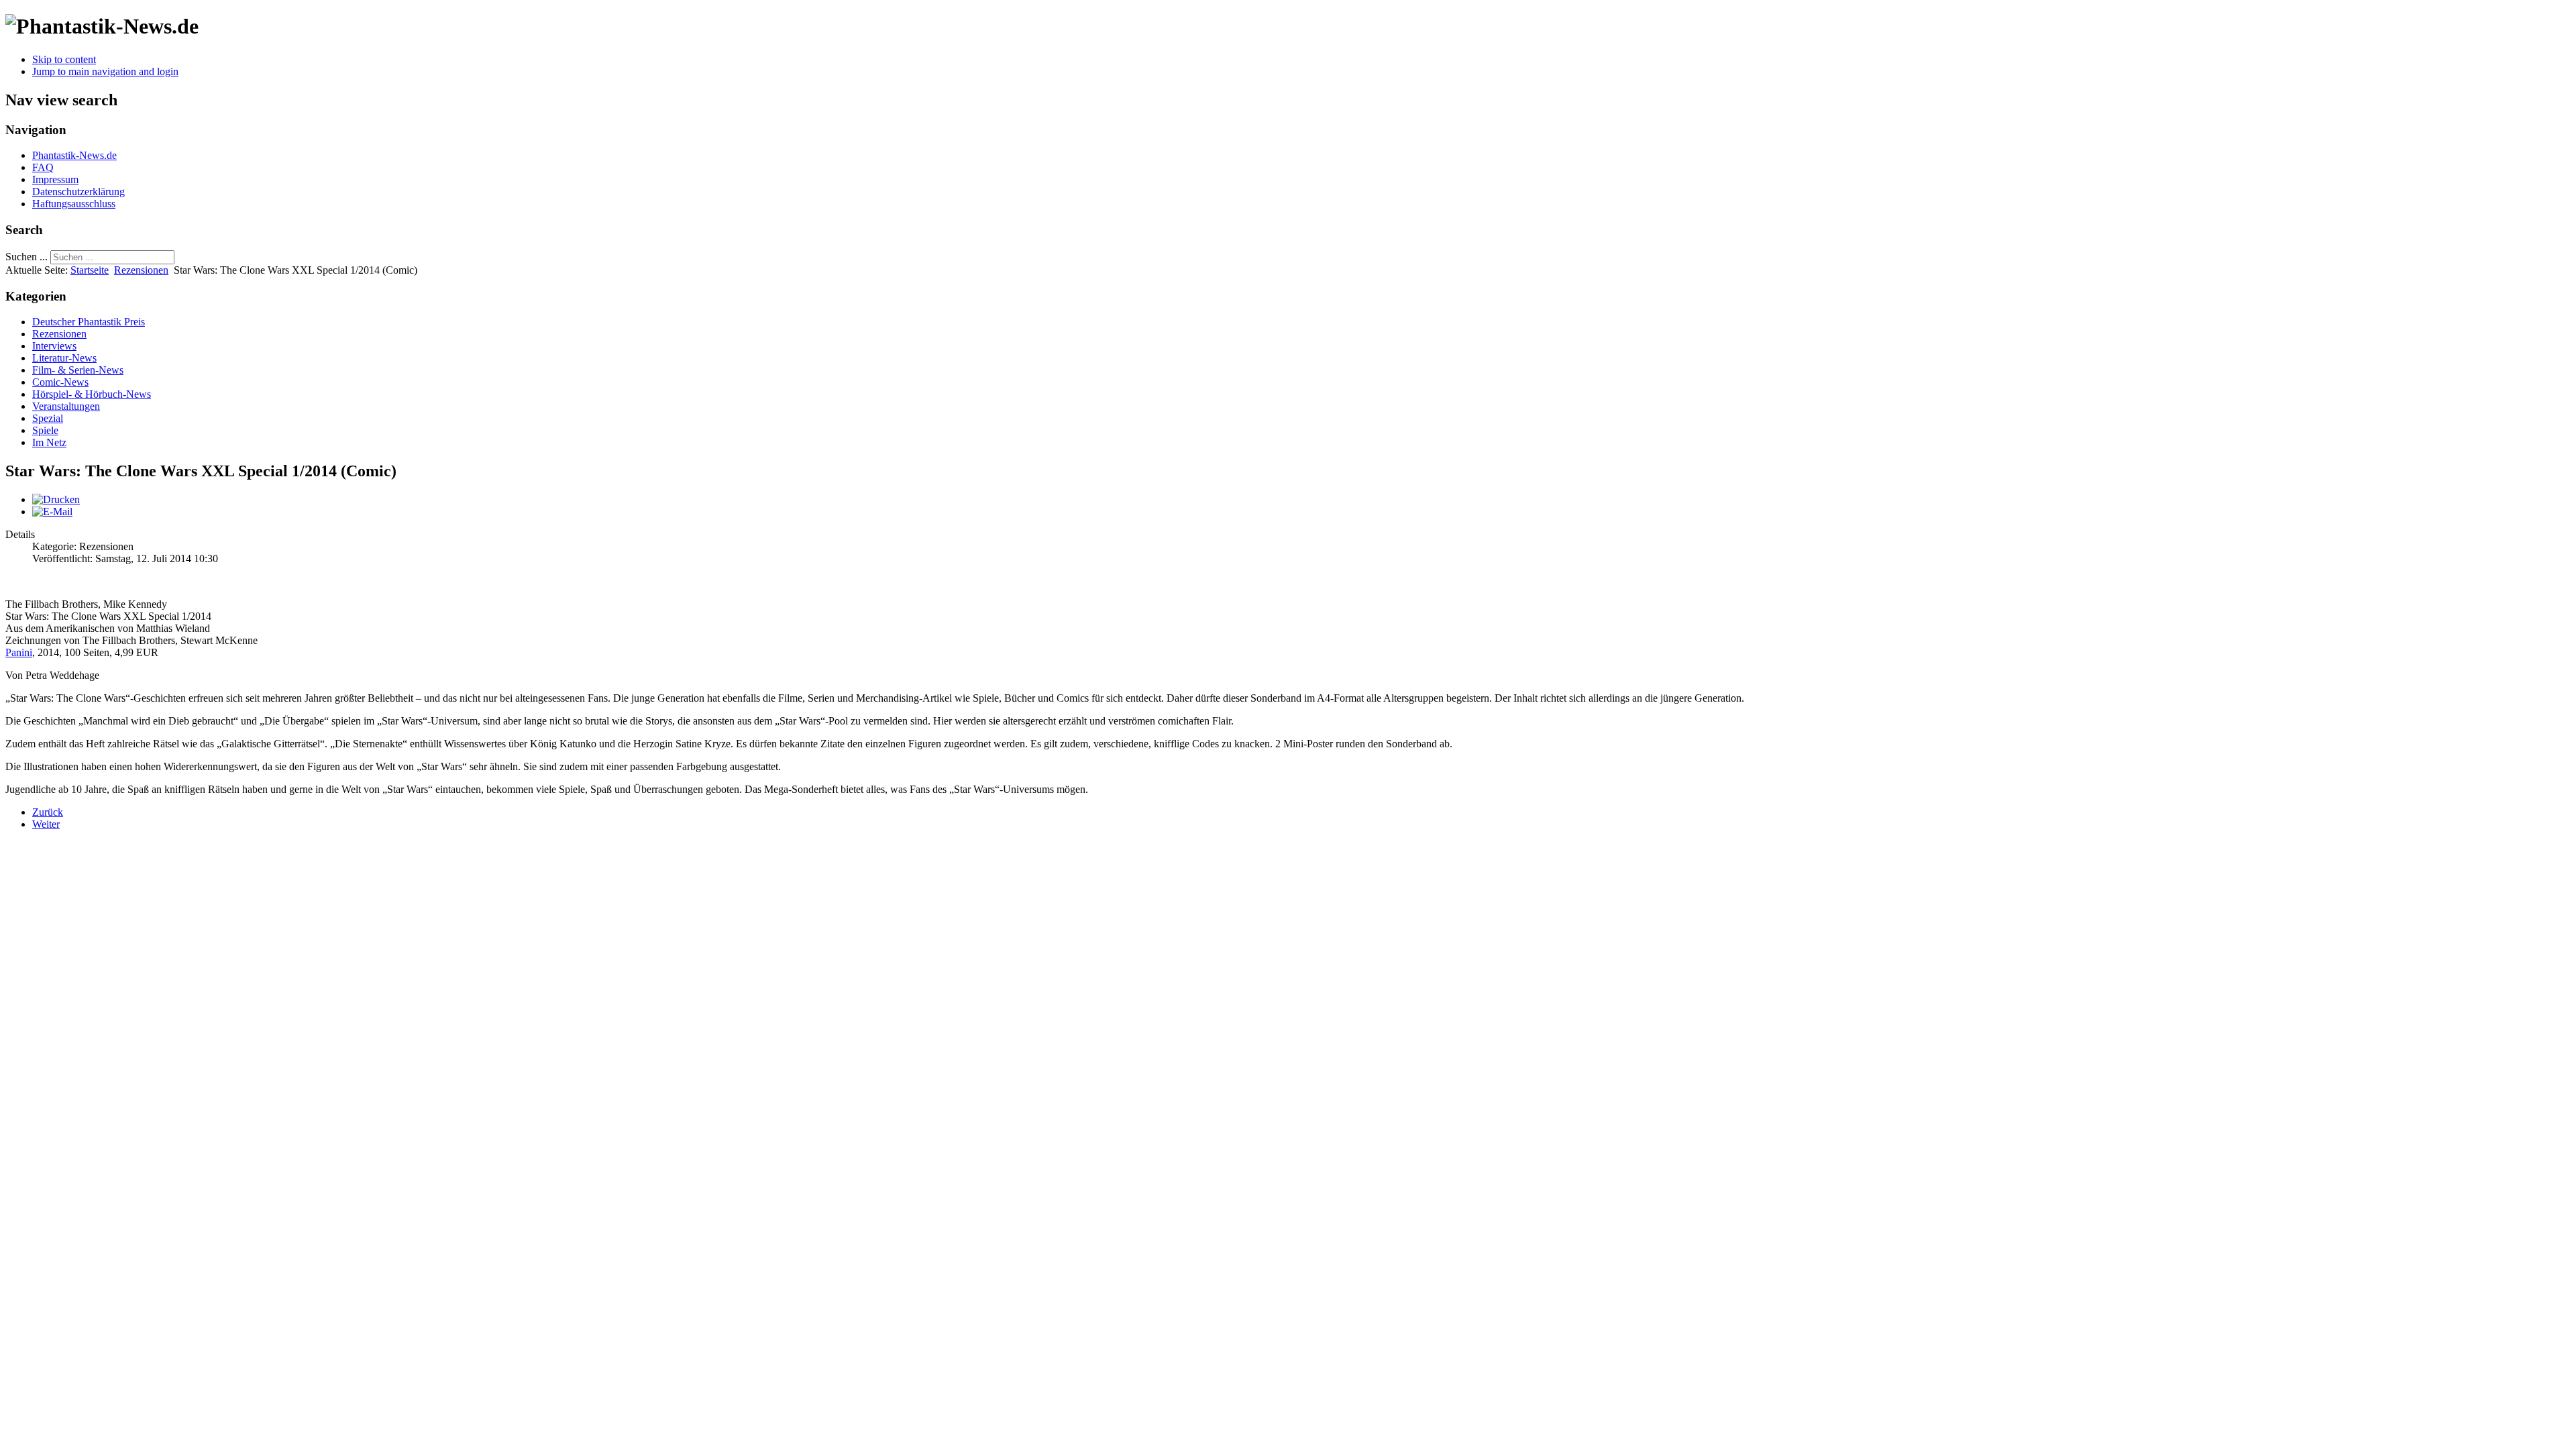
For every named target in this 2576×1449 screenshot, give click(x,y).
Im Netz (49, 442)
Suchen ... (26, 257)
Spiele (45, 430)
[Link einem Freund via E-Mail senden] (52, 512)
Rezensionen (141, 270)
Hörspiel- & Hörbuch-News (92, 394)
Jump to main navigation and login (105, 71)
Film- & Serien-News (78, 370)
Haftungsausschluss (74, 204)
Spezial (48, 418)
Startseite (90, 270)
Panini (19, 652)
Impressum (55, 179)
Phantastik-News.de (74, 155)
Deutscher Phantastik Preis (89, 322)
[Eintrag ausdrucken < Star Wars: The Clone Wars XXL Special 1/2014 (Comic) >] (56, 499)
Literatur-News (64, 358)
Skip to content (64, 59)
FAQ (43, 167)
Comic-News (60, 382)
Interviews (54, 346)
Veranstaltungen (66, 406)
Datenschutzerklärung (78, 192)
